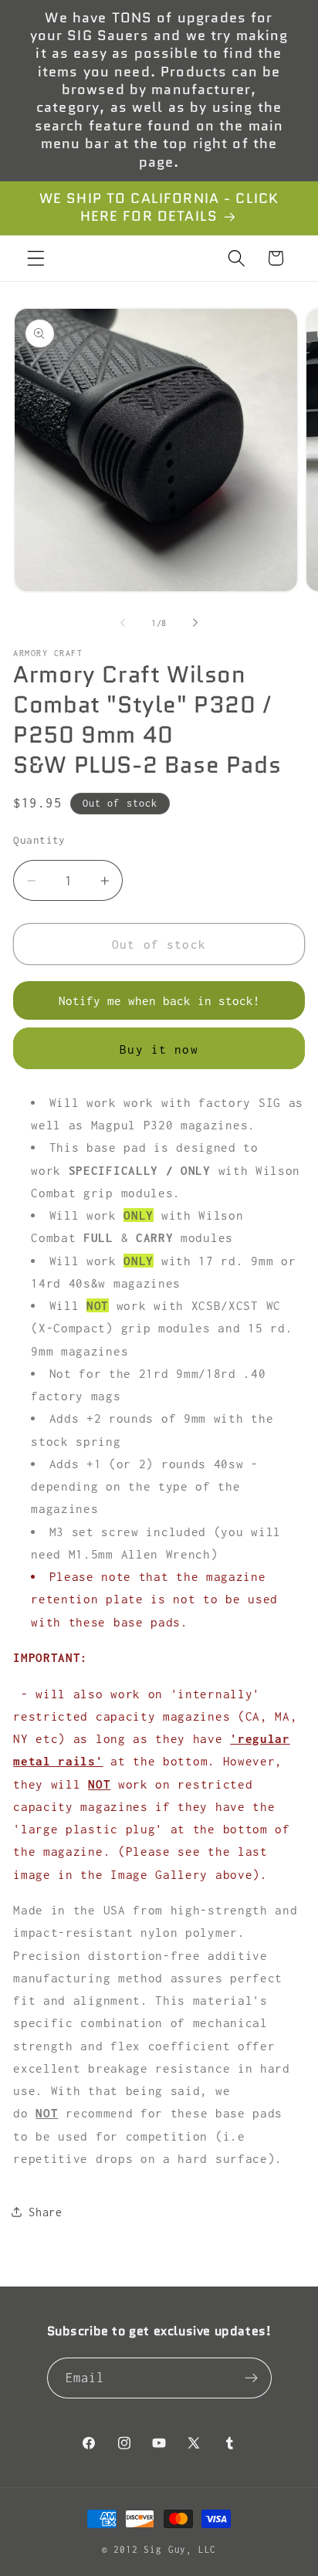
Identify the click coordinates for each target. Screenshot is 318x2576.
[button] (36, 258)
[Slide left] (123, 623)
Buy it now (159, 1049)
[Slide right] (195, 623)
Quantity (39, 840)
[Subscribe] (251, 2378)
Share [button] (45, 2212)
